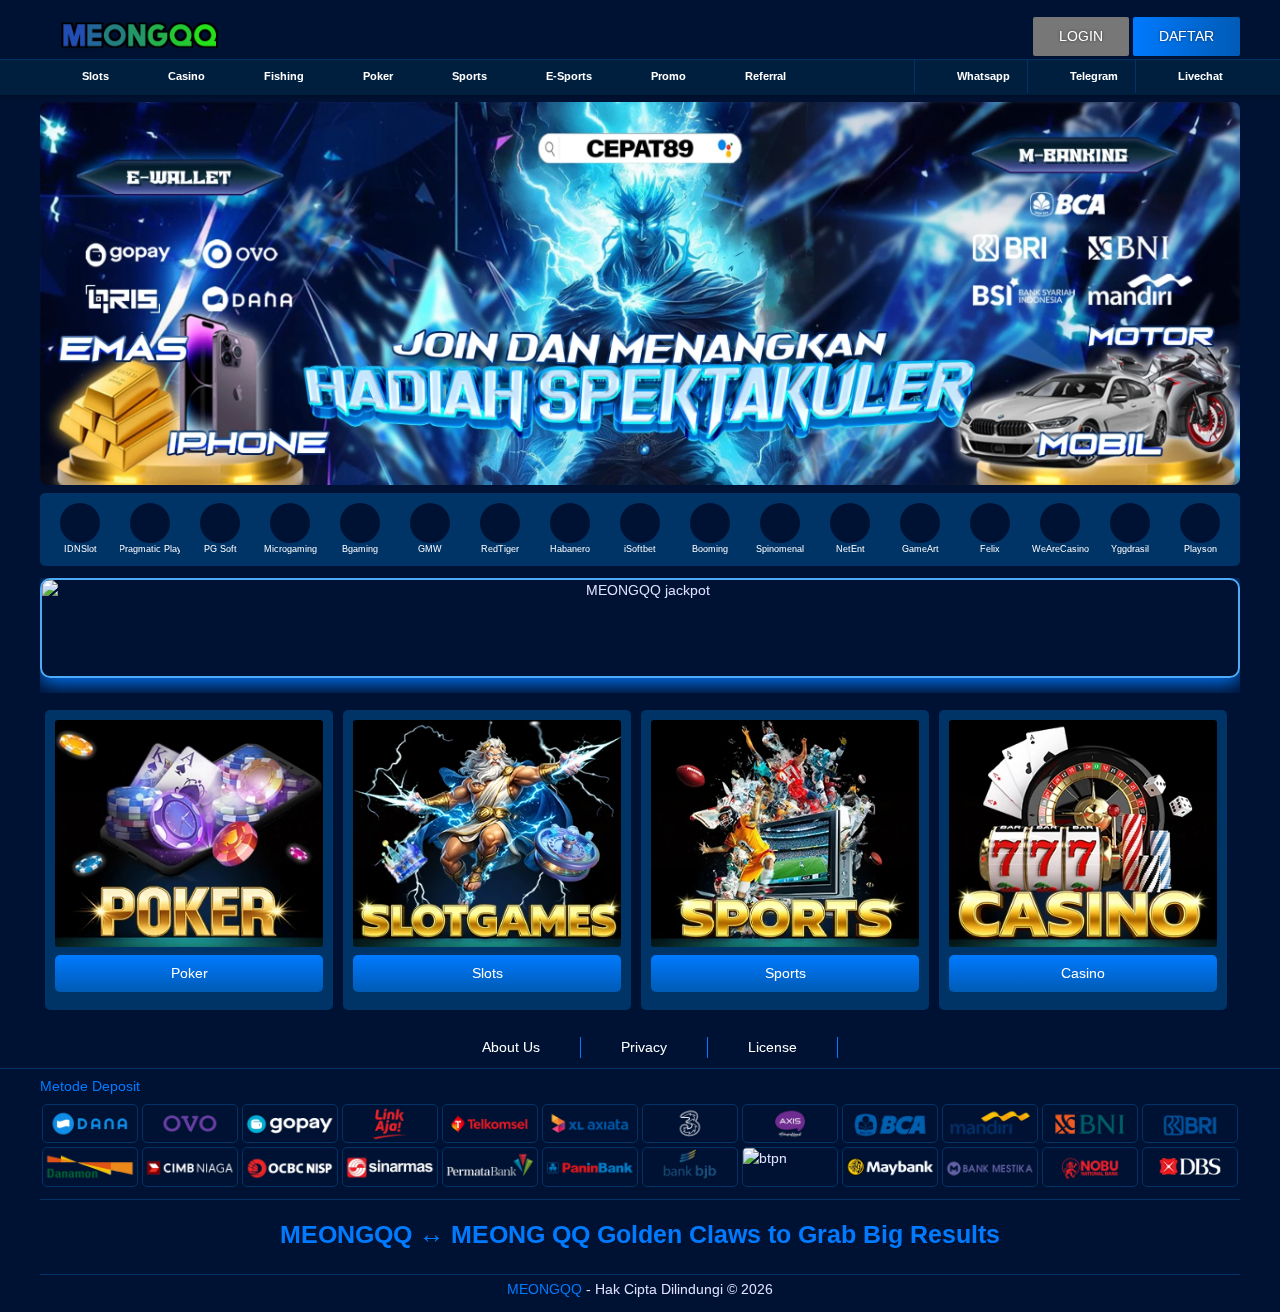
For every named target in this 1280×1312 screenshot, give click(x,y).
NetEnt (850, 549)
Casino (186, 76)
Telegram (1094, 76)
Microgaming (290, 549)
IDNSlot (80, 549)
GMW (430, 549)
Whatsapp (983, 76)
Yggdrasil (1130, 549)
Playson (1200, 549)
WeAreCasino (1060, 549)
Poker (378, 76)
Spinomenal (780, 549)
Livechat (1200, 76)
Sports (469, 76)
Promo (668, 76)
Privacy (644, 1047)
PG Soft (220, 549)
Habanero (570, 549)
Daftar (1186, 36)
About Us (511, 1047)
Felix (990, 549)
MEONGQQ (544, 1289)
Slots (95, 76)
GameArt (920, 549)
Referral (765, 76)
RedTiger (500, 549)
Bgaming (360, 549)
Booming (710, 549)
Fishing (284, 76)
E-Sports (569, 76)
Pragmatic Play (150, 549)
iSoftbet (640, 549)
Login (1081, 36)
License (772, 1047)
